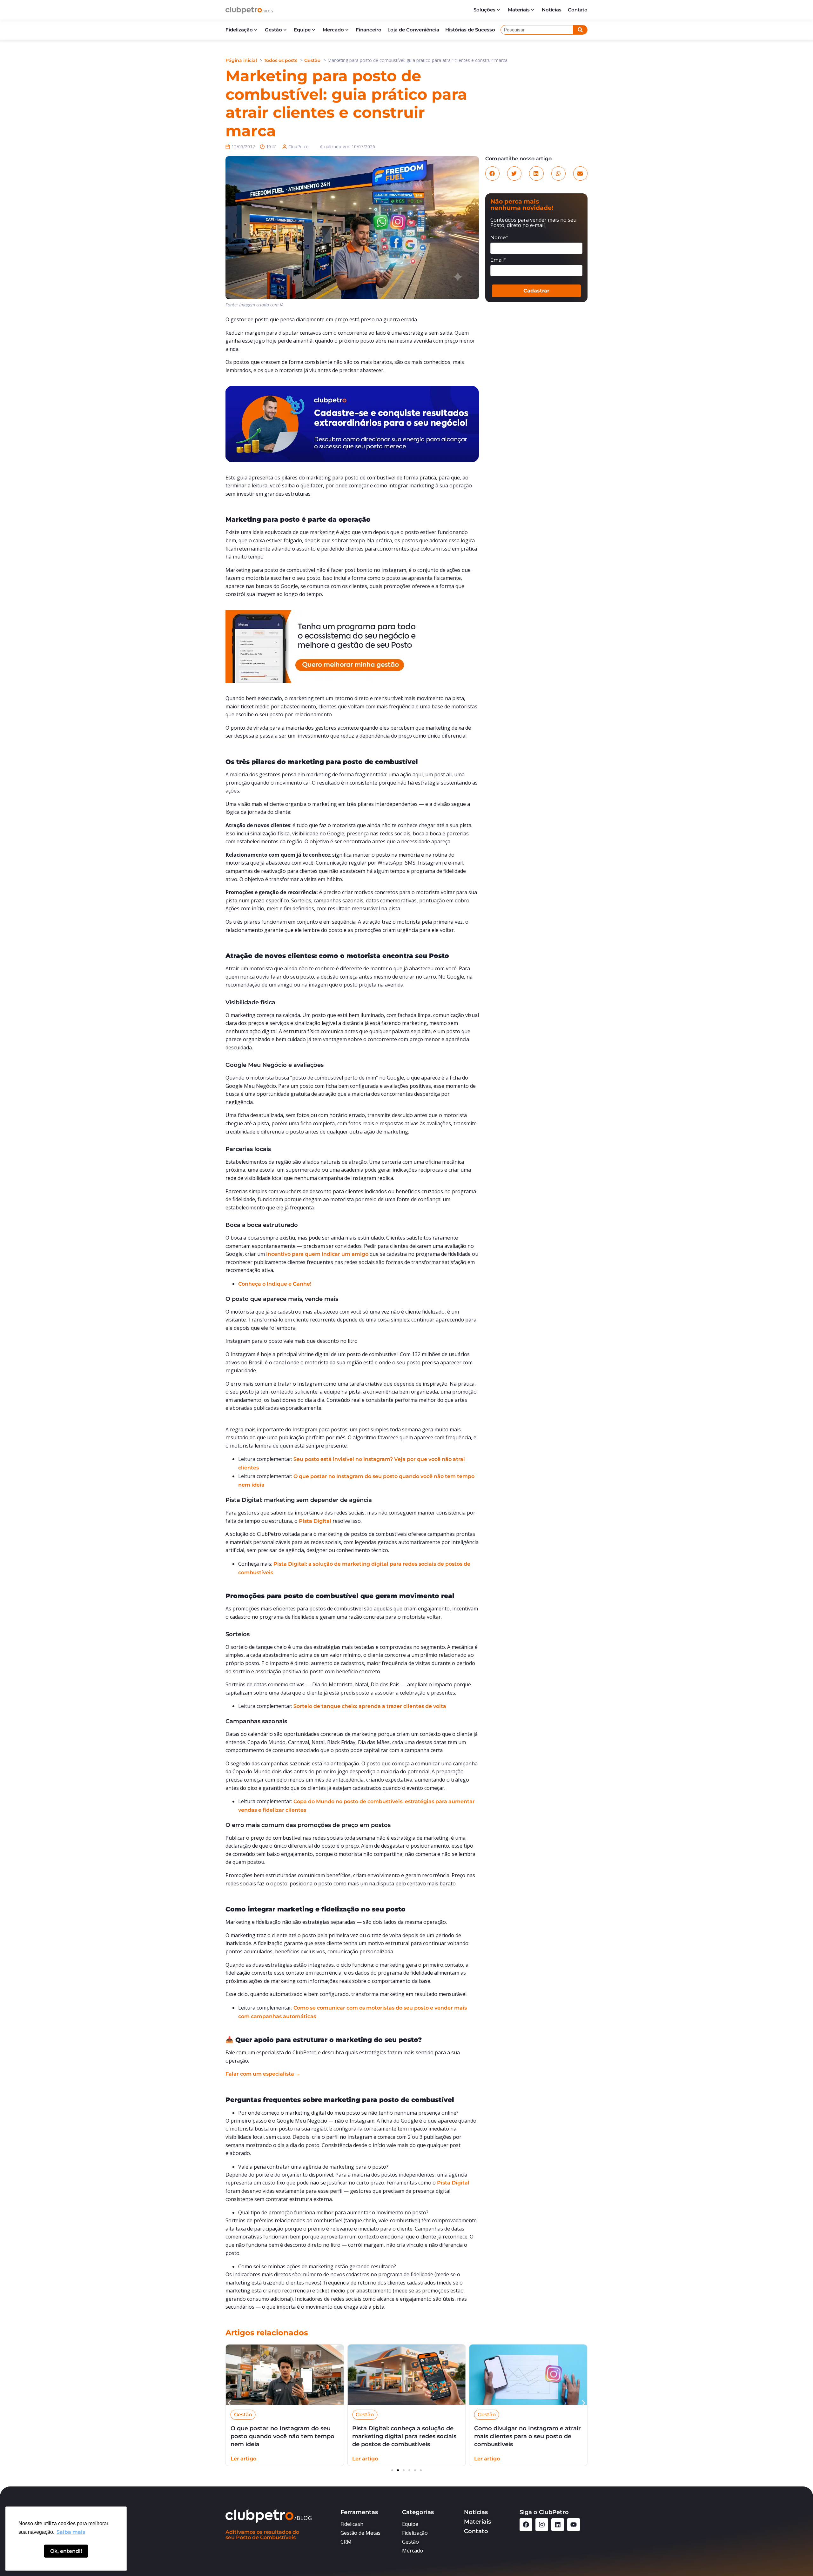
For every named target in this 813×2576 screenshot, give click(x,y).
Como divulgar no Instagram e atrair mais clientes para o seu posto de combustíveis (406, 2436)
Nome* (499, 238)
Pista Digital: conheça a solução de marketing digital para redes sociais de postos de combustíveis (283, 2436)
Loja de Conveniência (413, 30)
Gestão (273, 30)
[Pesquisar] (580, 30)
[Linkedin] (558, 2525)
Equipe (302, 30)
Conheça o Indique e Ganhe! (275, 1284)
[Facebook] (526, 2525)
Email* (498, 260)
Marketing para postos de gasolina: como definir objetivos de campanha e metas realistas (528, 2436)
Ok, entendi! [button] (66, 2551)
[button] (492, 174)
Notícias (552, 10)
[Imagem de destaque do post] (285, 2375)
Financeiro (369, 30)
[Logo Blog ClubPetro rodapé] (278, 2516)
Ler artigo (243, 2459)
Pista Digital (315, 1521)
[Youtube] (574, 2525)
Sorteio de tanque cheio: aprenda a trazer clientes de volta (370, 1706)
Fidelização (239, 30)
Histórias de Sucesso (470, 30)
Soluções (484, 10)
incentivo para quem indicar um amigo (317, 1254)
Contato (578, 10)
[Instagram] (542, 2525)
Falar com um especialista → (263, 2074)
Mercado (333, 30)
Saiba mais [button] (71, 2532)
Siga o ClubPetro (544, 2512)
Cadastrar (536, 291)
